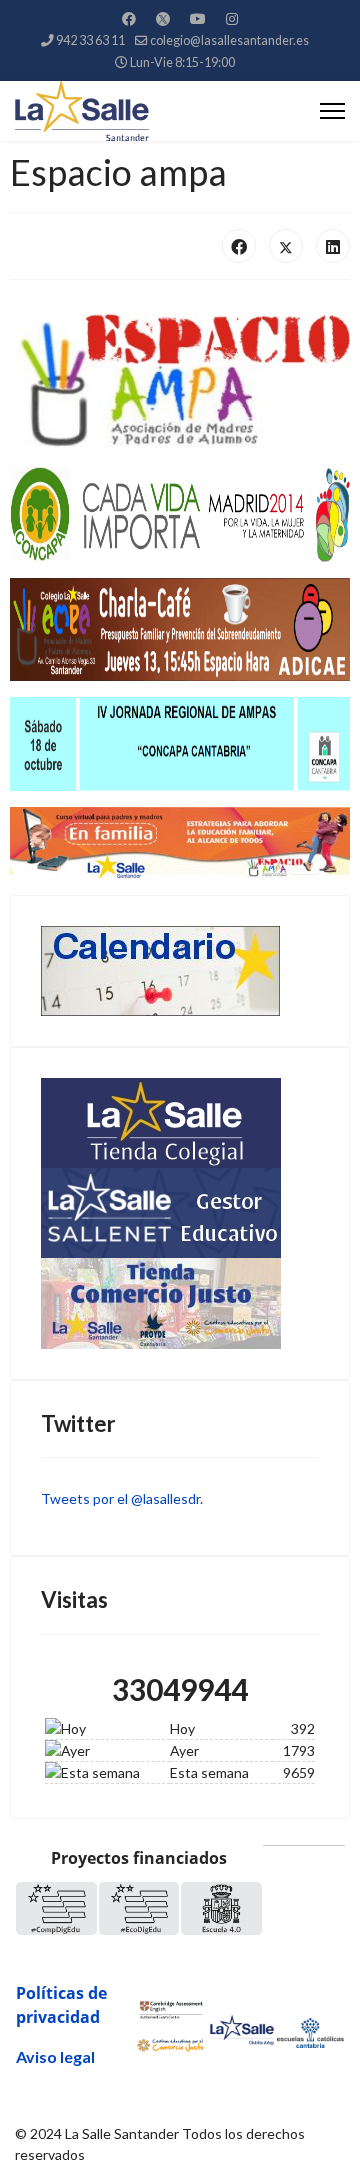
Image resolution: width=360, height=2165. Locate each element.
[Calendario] (180, 971)
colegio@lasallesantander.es (229, 40)
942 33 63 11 (90, 40)
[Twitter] (163, 18)
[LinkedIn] (333, 246)
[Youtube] (198, 18)
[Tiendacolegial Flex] (180, 1123)
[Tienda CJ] (180, 1303)
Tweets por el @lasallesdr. (122, 1498)
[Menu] (332, 111)
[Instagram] (232, 18)
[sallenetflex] (180, 1213)
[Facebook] (129, 18)
